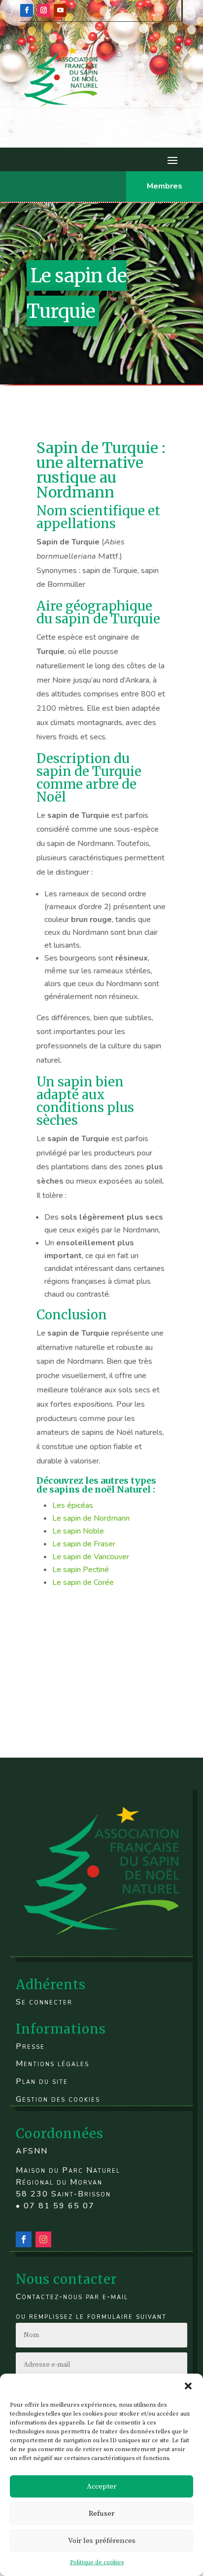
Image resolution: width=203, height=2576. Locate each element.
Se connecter (44, 2002)
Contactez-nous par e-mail (72, 2297)
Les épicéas (73, 1505)
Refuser (101, 2514)
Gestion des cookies (58, 2099)
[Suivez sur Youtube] (60, 10)
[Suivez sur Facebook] (27, 10)
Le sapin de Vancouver (91, 1557)
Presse (30, 2046)
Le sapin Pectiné (81, 1570)
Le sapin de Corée (83, 1582)
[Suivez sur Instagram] (43, 10)
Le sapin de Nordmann (91, 1518)
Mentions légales (52, 2064)
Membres (165, 186)
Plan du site (42, 2081)
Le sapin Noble (79, 1531)
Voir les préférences (102, 2541)
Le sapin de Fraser (84, 1544)
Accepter (101, 2486)
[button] (188, 2386)
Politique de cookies (97, 2562)
